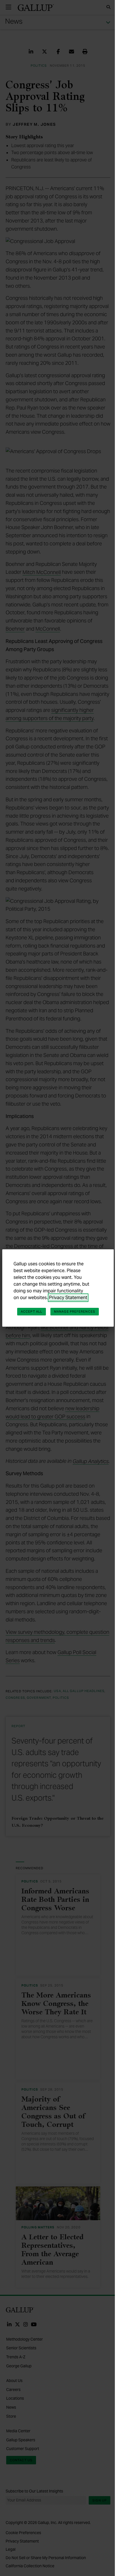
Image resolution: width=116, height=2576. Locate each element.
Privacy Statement (68, 1298)
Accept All (32, 1311)
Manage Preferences (75, 1311)
